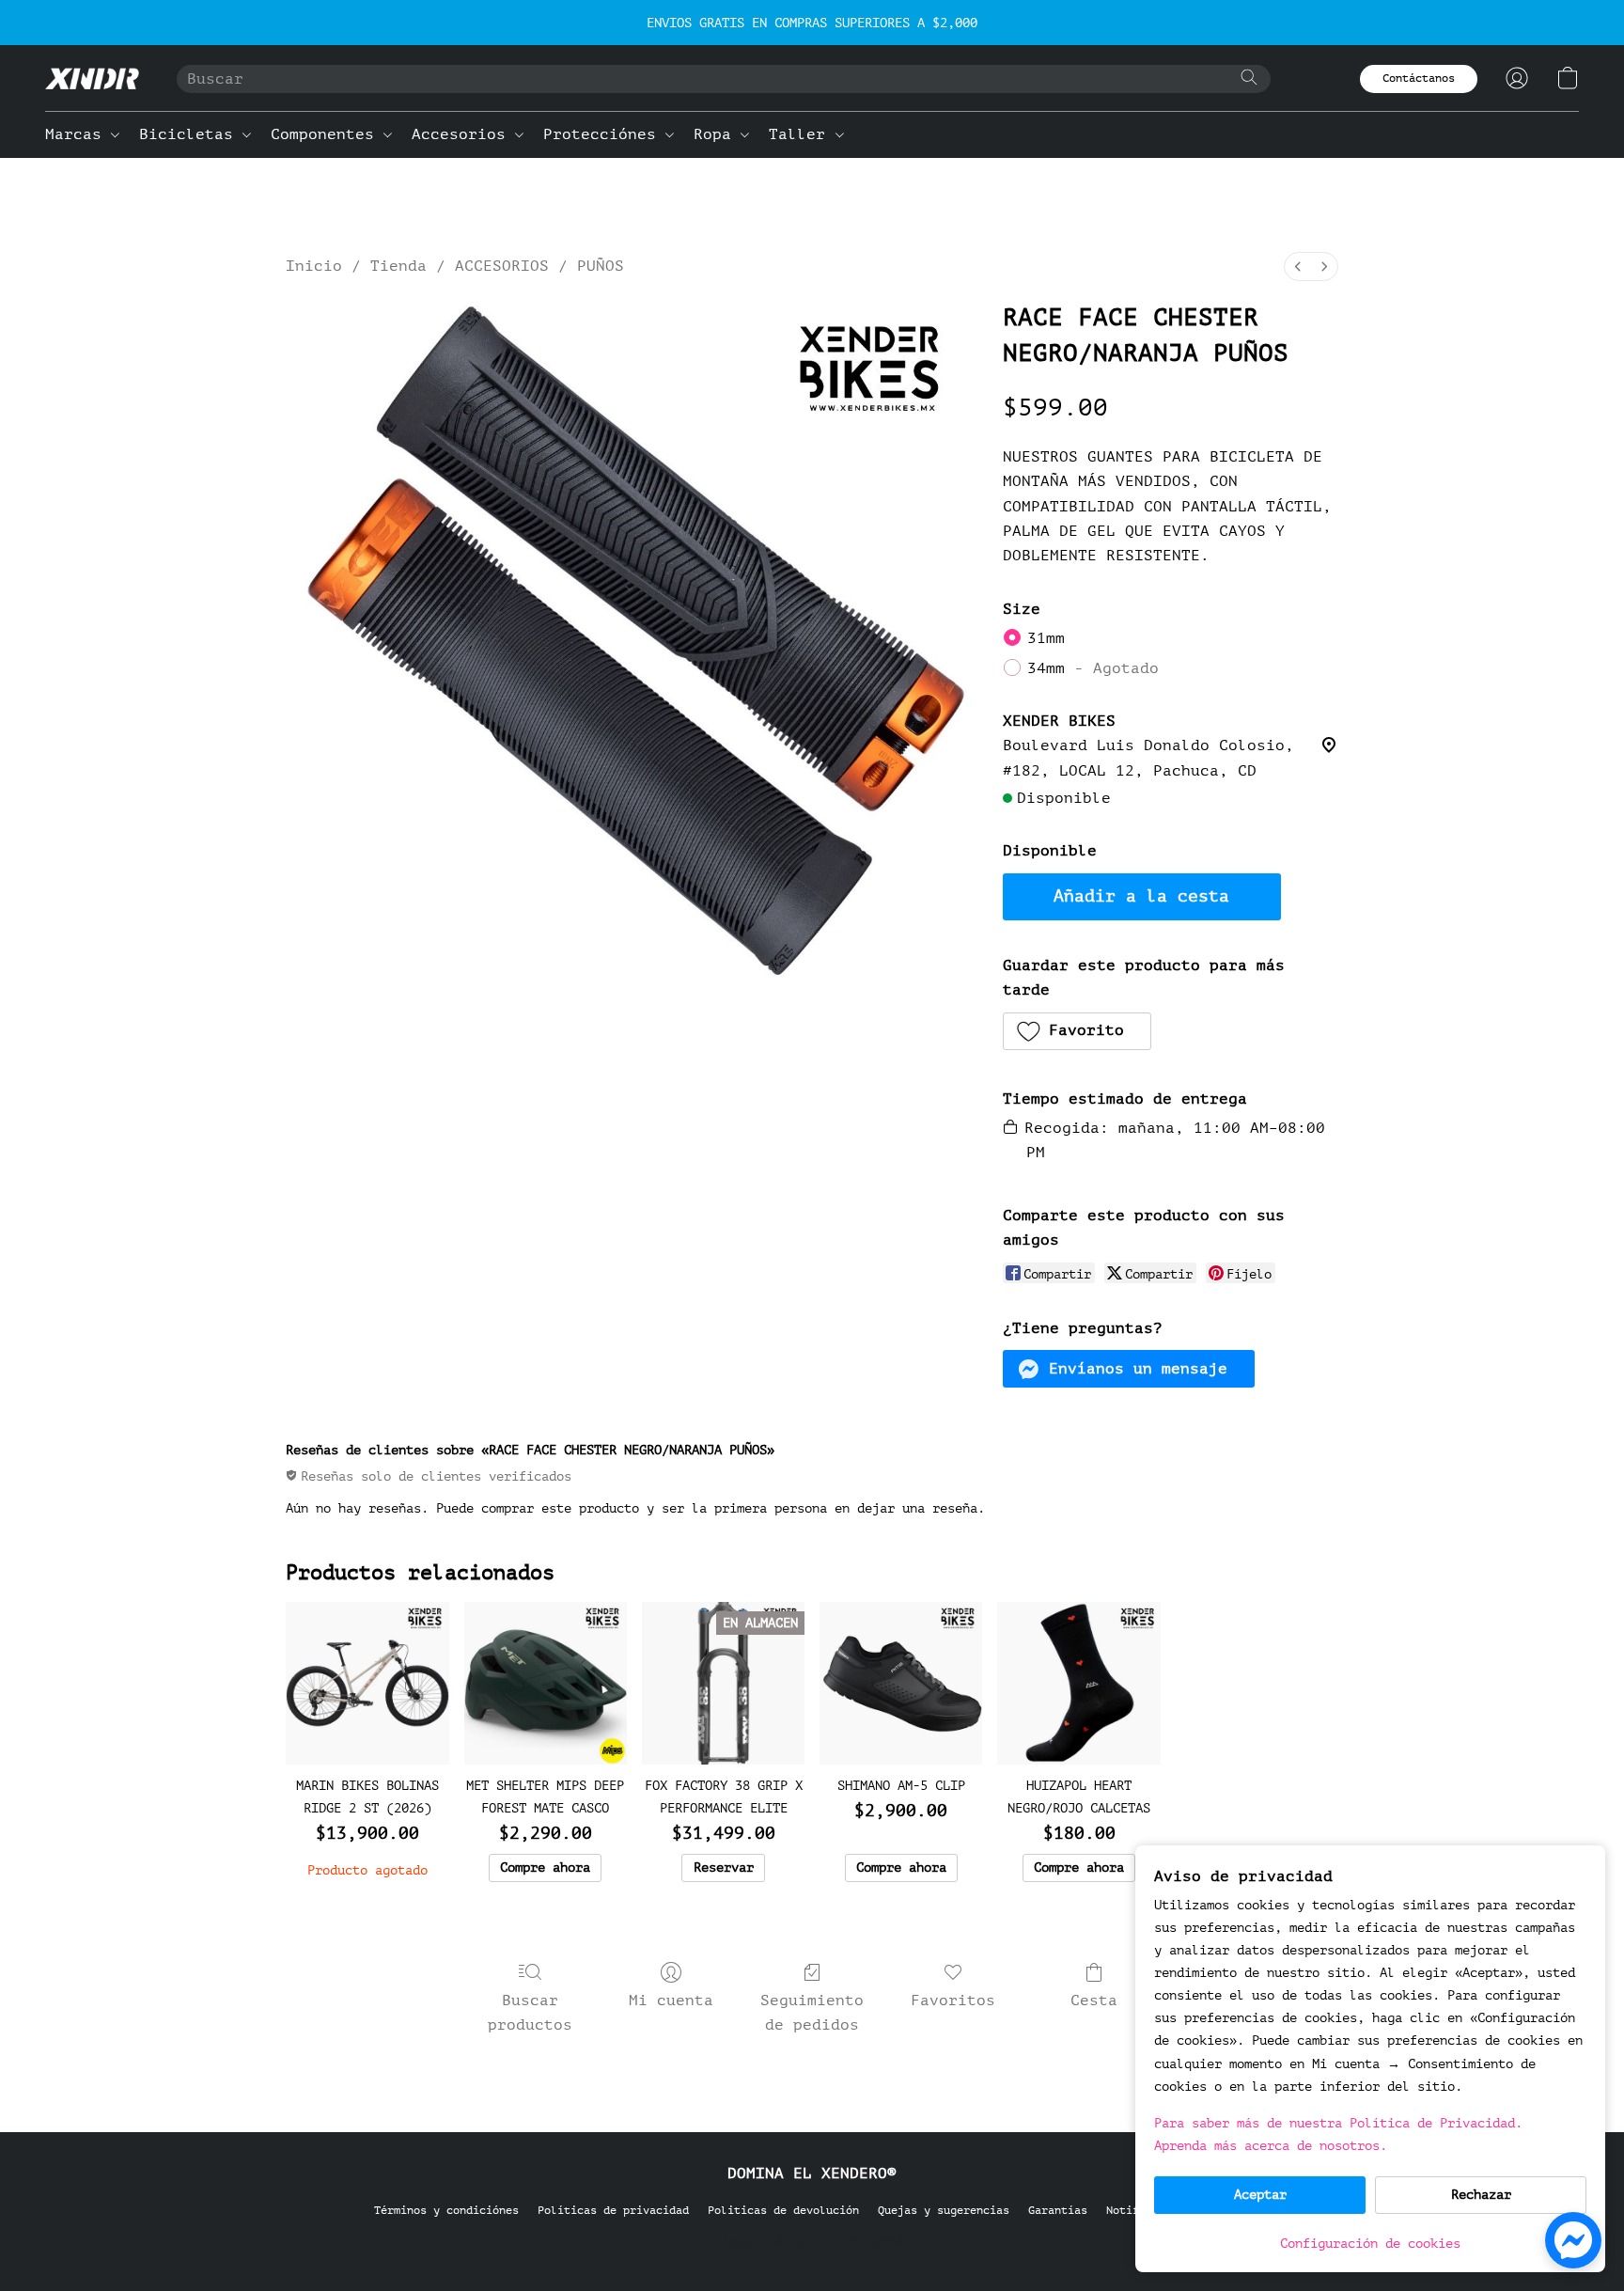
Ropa (717, 134)
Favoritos (953, 2001)
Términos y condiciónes (446, 2210)
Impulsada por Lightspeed (812, 2241)
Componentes (327, 134)
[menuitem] (1298, 267)
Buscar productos (530, 2013)
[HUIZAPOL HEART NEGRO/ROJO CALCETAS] (1078, 1683)
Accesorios (463, 134)
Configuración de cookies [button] (1370, 2244)
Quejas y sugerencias (944, 2210)
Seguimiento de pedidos (812, 2013)
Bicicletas (191, 134)
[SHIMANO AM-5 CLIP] (901, 1683)
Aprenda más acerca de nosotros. (1271, 2146)
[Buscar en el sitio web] (1249, 77)
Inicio (314, 266)
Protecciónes (604, 134)
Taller (802, 134)
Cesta (1094, 2001)
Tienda (398, 266)
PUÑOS (601, 266)
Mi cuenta (671, 2001)
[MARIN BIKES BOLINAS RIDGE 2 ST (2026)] (367, 1683)
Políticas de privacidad (613, 2210)
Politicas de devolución (783, 2210)
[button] (92, 78)
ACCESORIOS (502, 266)
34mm (1093, 668)
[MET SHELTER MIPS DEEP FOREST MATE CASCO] (546, 1683)
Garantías (1058, 2210)
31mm (1046, 638)
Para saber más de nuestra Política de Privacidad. (1338, 2123)
